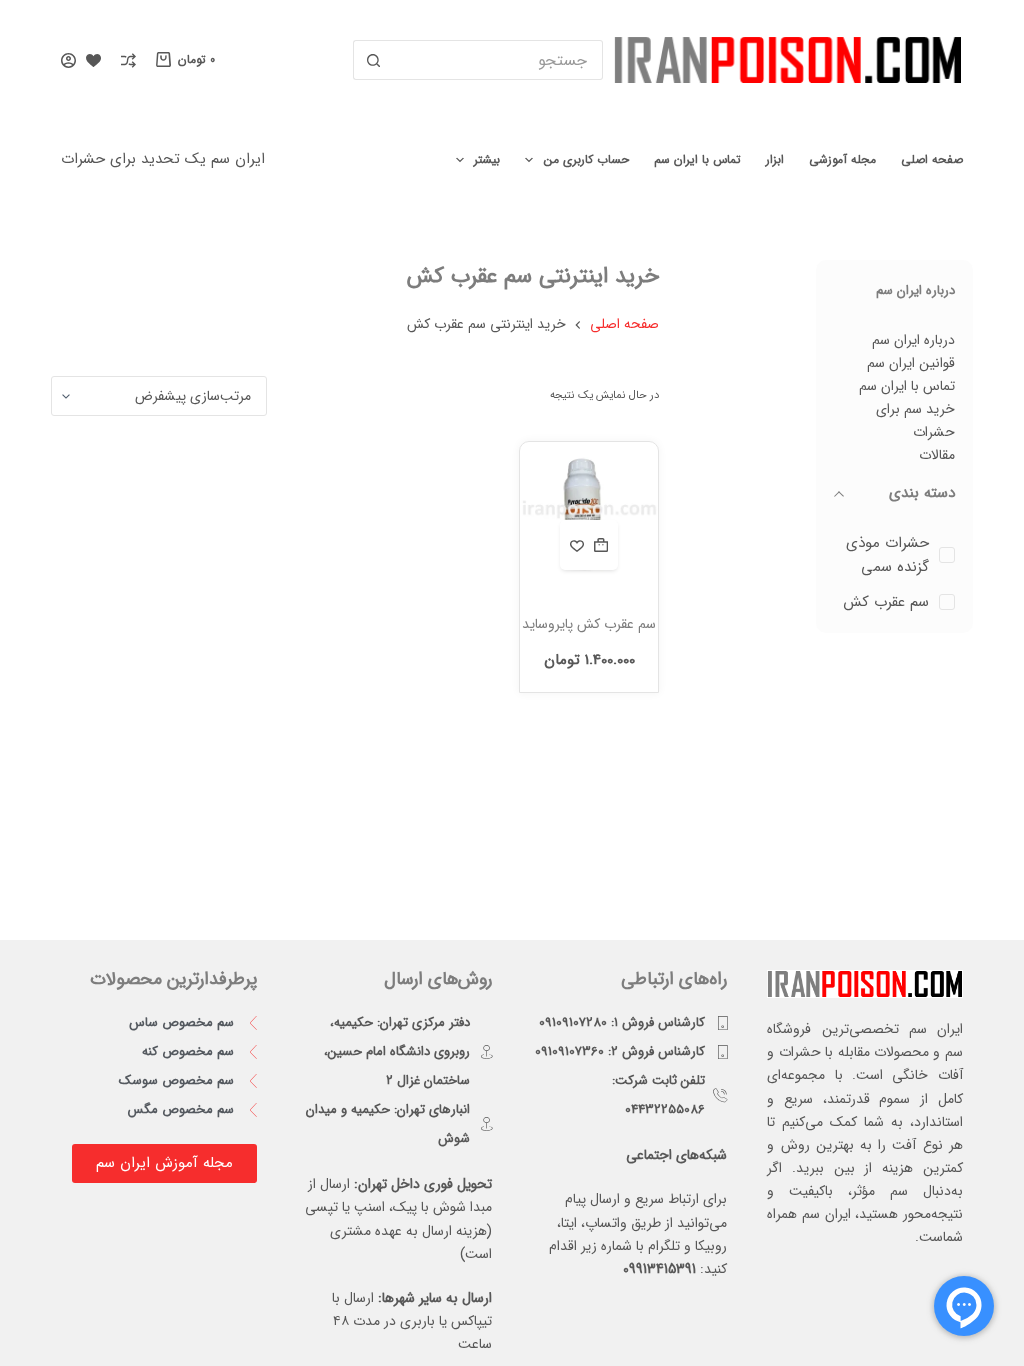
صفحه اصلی (932, 159)
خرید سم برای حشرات (915, 420)
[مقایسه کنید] (128, 60)
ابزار (775, 159)
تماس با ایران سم (697, 159)
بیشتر (487, 159)
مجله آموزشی (842, 159)
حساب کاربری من (586, 159)
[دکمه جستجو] (373, 60)
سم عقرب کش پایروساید (589, 624)
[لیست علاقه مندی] (93, 60)
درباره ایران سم (913, 340)
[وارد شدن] (68, 60)
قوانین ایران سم (911, 363)
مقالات (937, 455)
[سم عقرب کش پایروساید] (589, 513)
